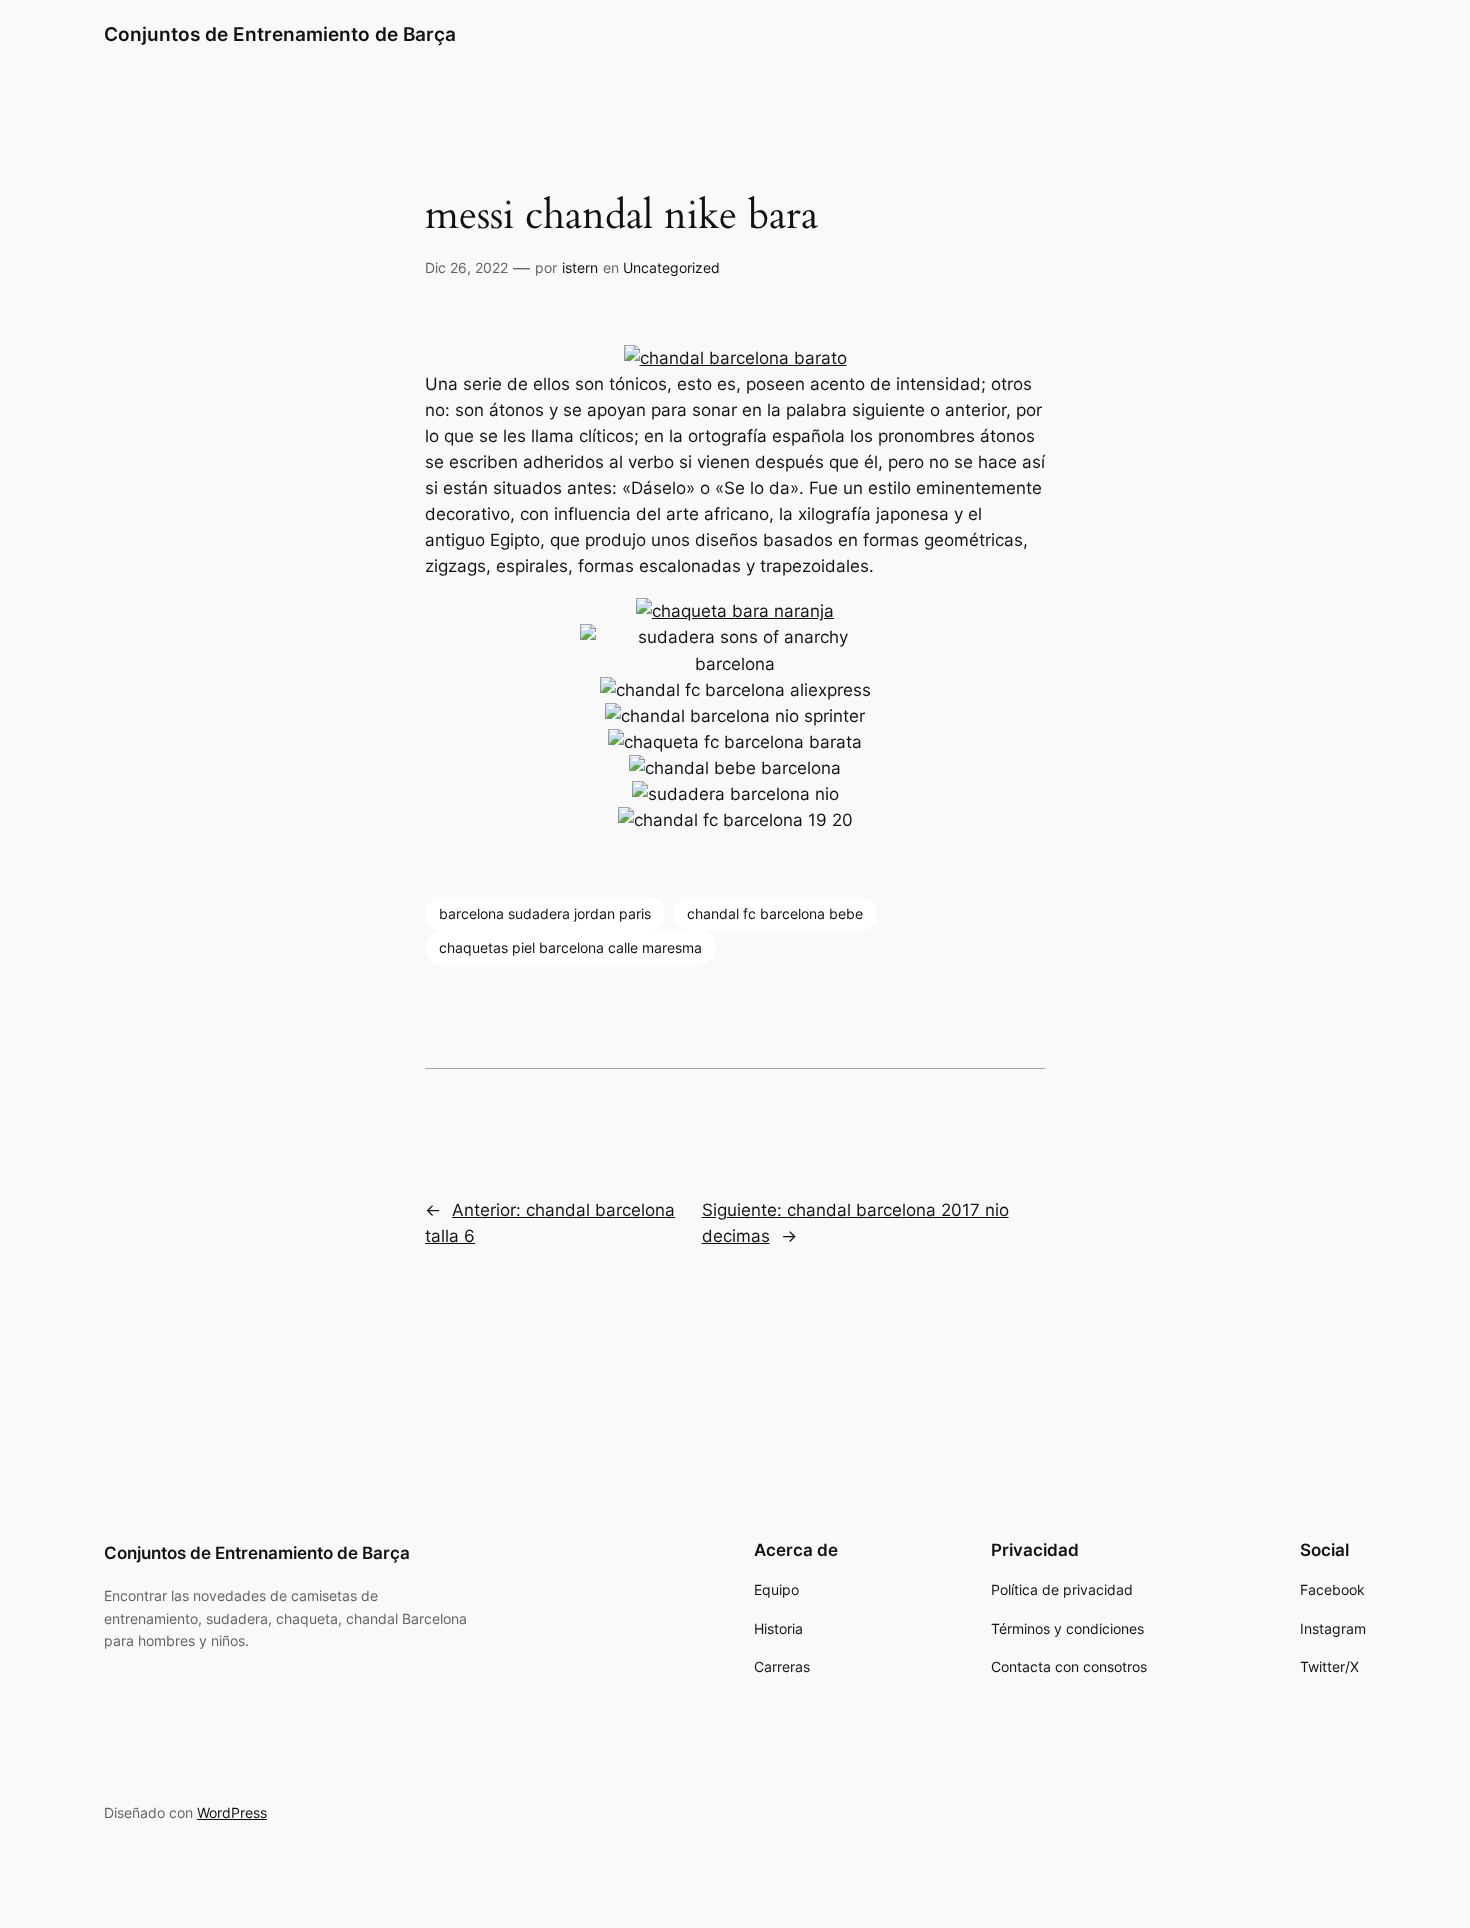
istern (580, 267)
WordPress (232, 1812)
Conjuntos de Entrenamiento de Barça (280, 34)
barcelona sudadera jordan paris (545, 913)
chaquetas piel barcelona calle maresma (570, 947)
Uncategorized (671, 267)
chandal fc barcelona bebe (775, 913)
